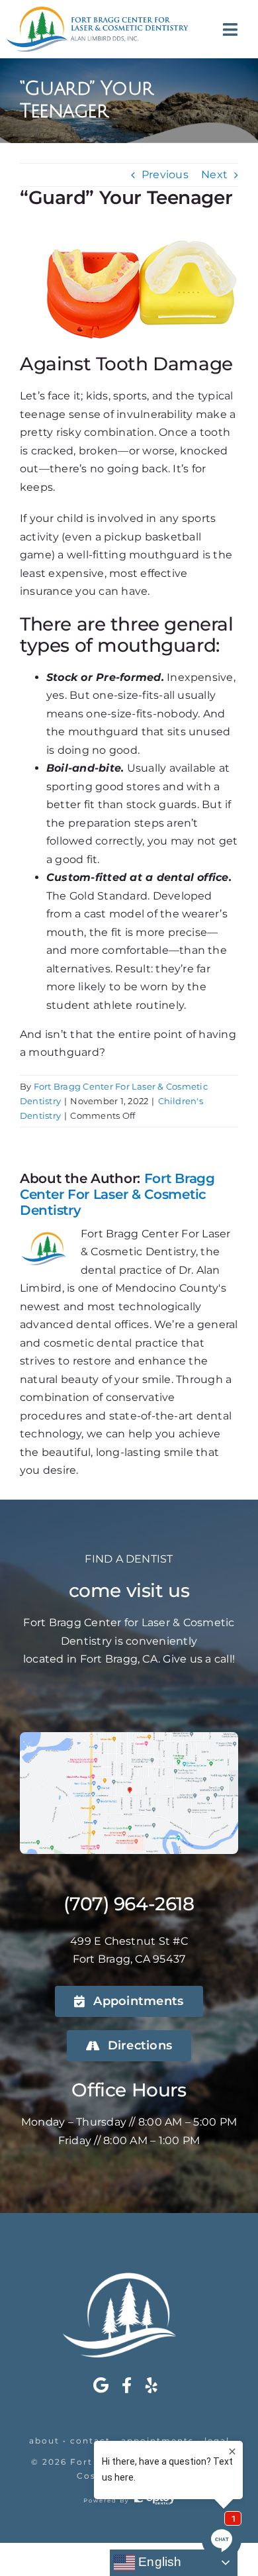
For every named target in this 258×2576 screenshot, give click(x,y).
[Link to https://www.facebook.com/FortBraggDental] (127, 2385)
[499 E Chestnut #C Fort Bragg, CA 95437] (129, 1737)
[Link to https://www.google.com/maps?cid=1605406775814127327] (101, 2385)
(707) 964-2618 (129, 1904)
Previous (165, 175)
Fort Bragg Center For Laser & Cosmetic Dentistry (117, 1194)
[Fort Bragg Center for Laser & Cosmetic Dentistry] (97, 12)
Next (214, 175)
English (158, 2562)
